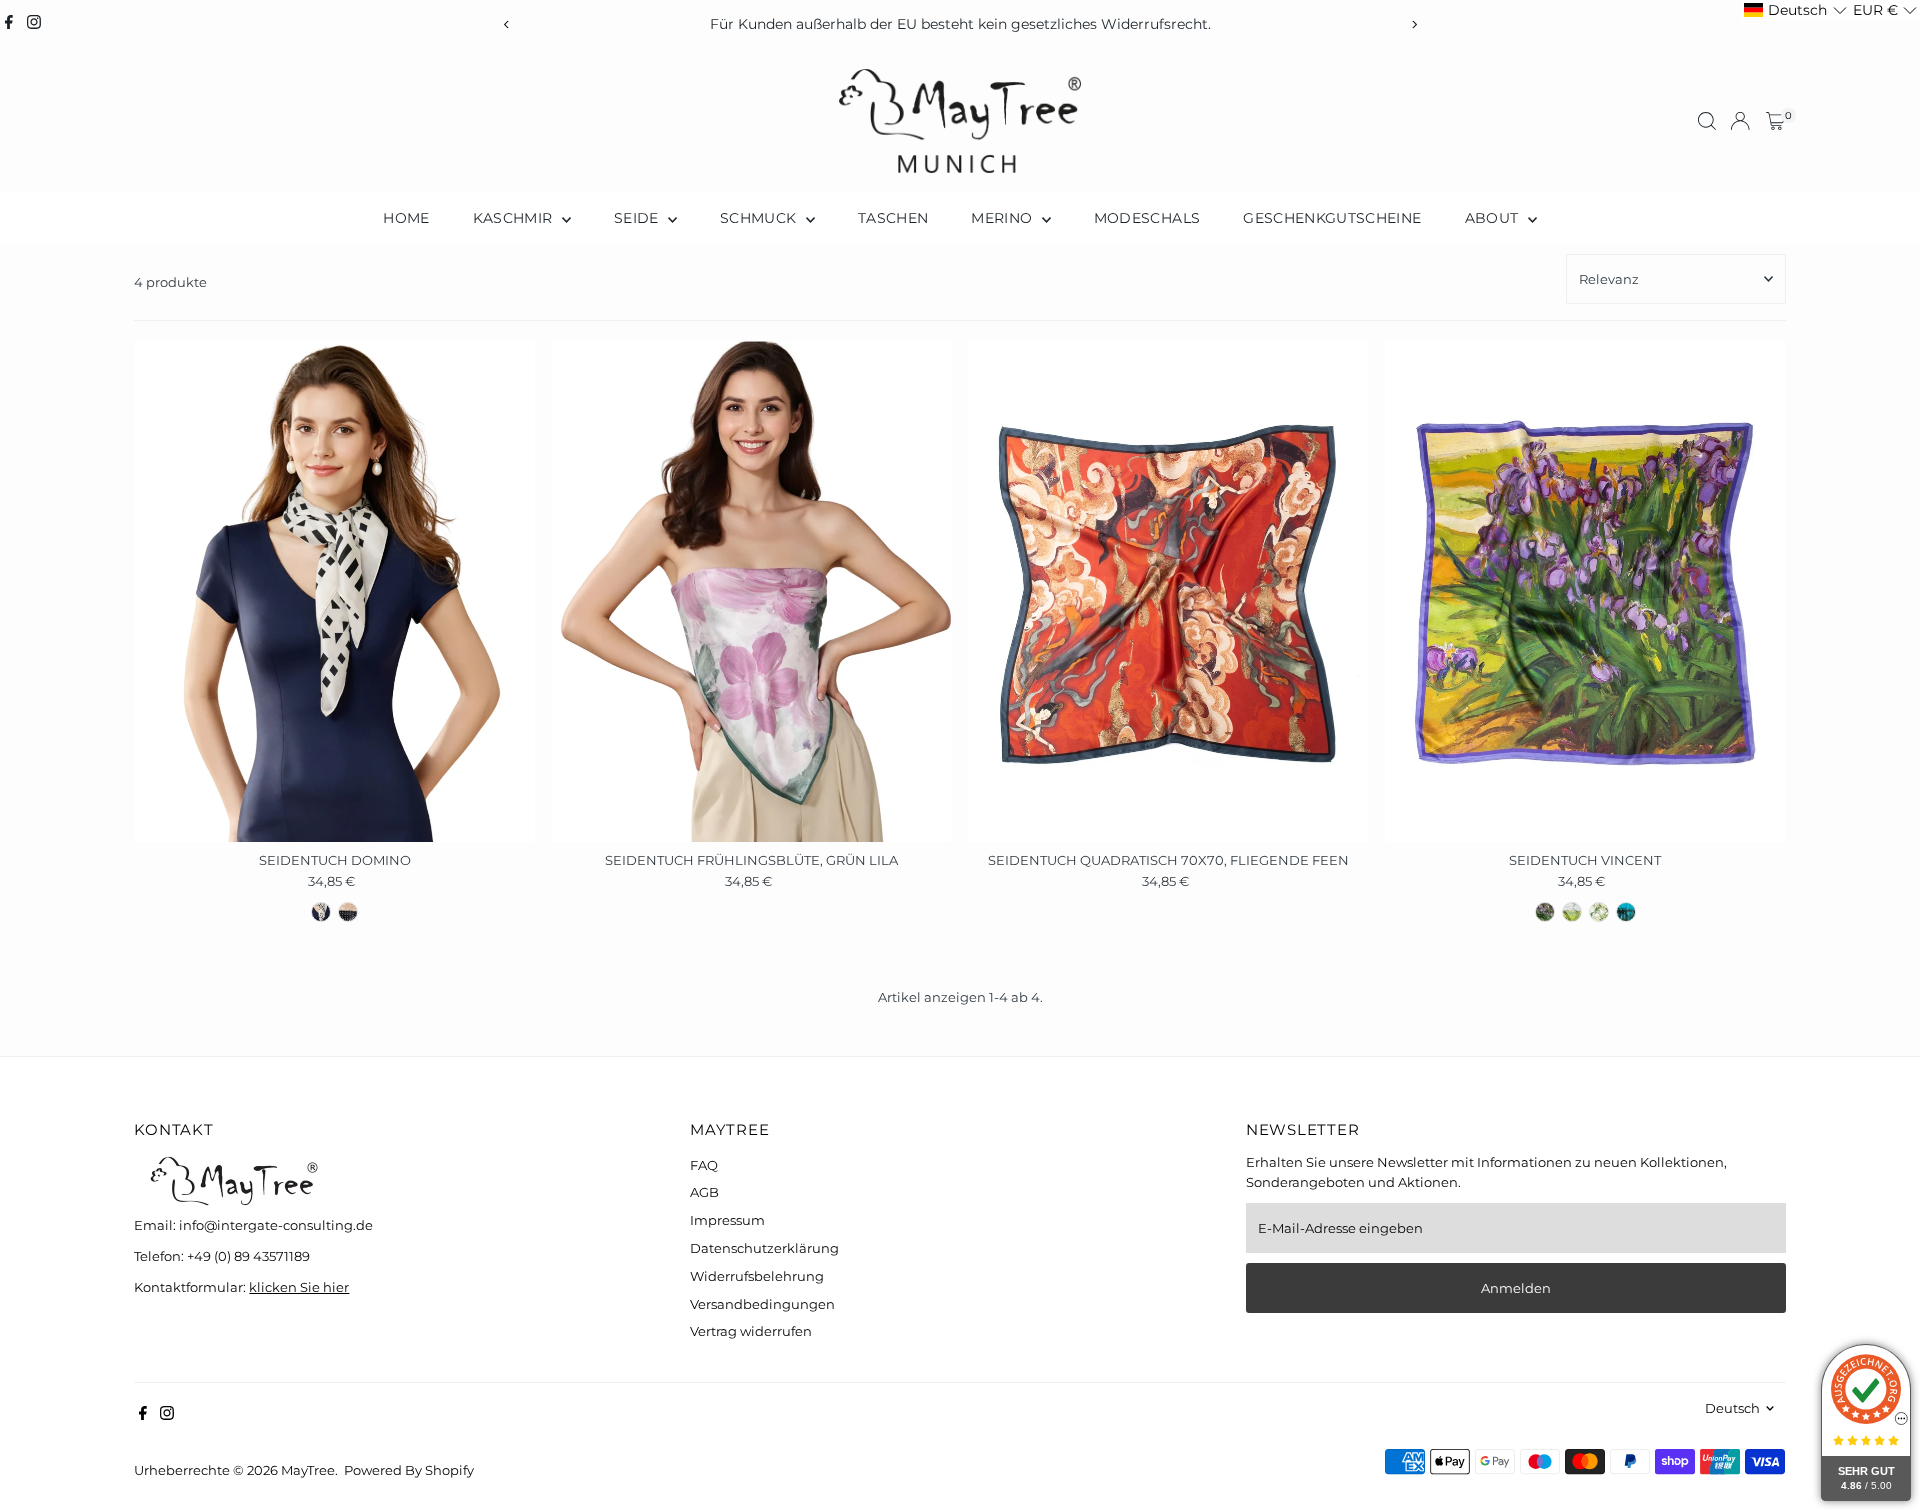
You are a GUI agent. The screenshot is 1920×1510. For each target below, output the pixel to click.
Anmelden (1516, 1288)
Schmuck (760, 218)
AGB (704, 1192)
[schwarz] (348, 912)
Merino (1003, 218)
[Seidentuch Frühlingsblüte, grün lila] (751, 591)
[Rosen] (1599, 912)
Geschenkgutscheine (1332, 218)
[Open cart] (1775, 121)
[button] (1795, 10)
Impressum (727, 1220)
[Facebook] (9, 24)
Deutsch (1732, 1408)
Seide (638, 218)
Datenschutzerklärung (764, 1248)
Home (406, 218)
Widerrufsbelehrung (757, 1276)
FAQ (704, 1165)
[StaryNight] (1626, 912)
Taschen (893, 218)
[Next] (1413, 24)
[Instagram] (34, 24)
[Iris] (1545, 912)
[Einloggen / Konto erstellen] (1740, 121)
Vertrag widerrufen (751, 1331)
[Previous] (506, 24)
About (1494, 218)
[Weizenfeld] (1572, 912)
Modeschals (1147, 218)
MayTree (308, 1470)
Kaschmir (515, 218)
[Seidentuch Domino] (334, 591)
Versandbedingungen (762, 1304)
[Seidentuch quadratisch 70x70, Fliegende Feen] (1168, 591)
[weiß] (321, 912)
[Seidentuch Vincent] (1585, 591)
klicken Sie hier (299, 1287)
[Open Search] (1707, 121)
